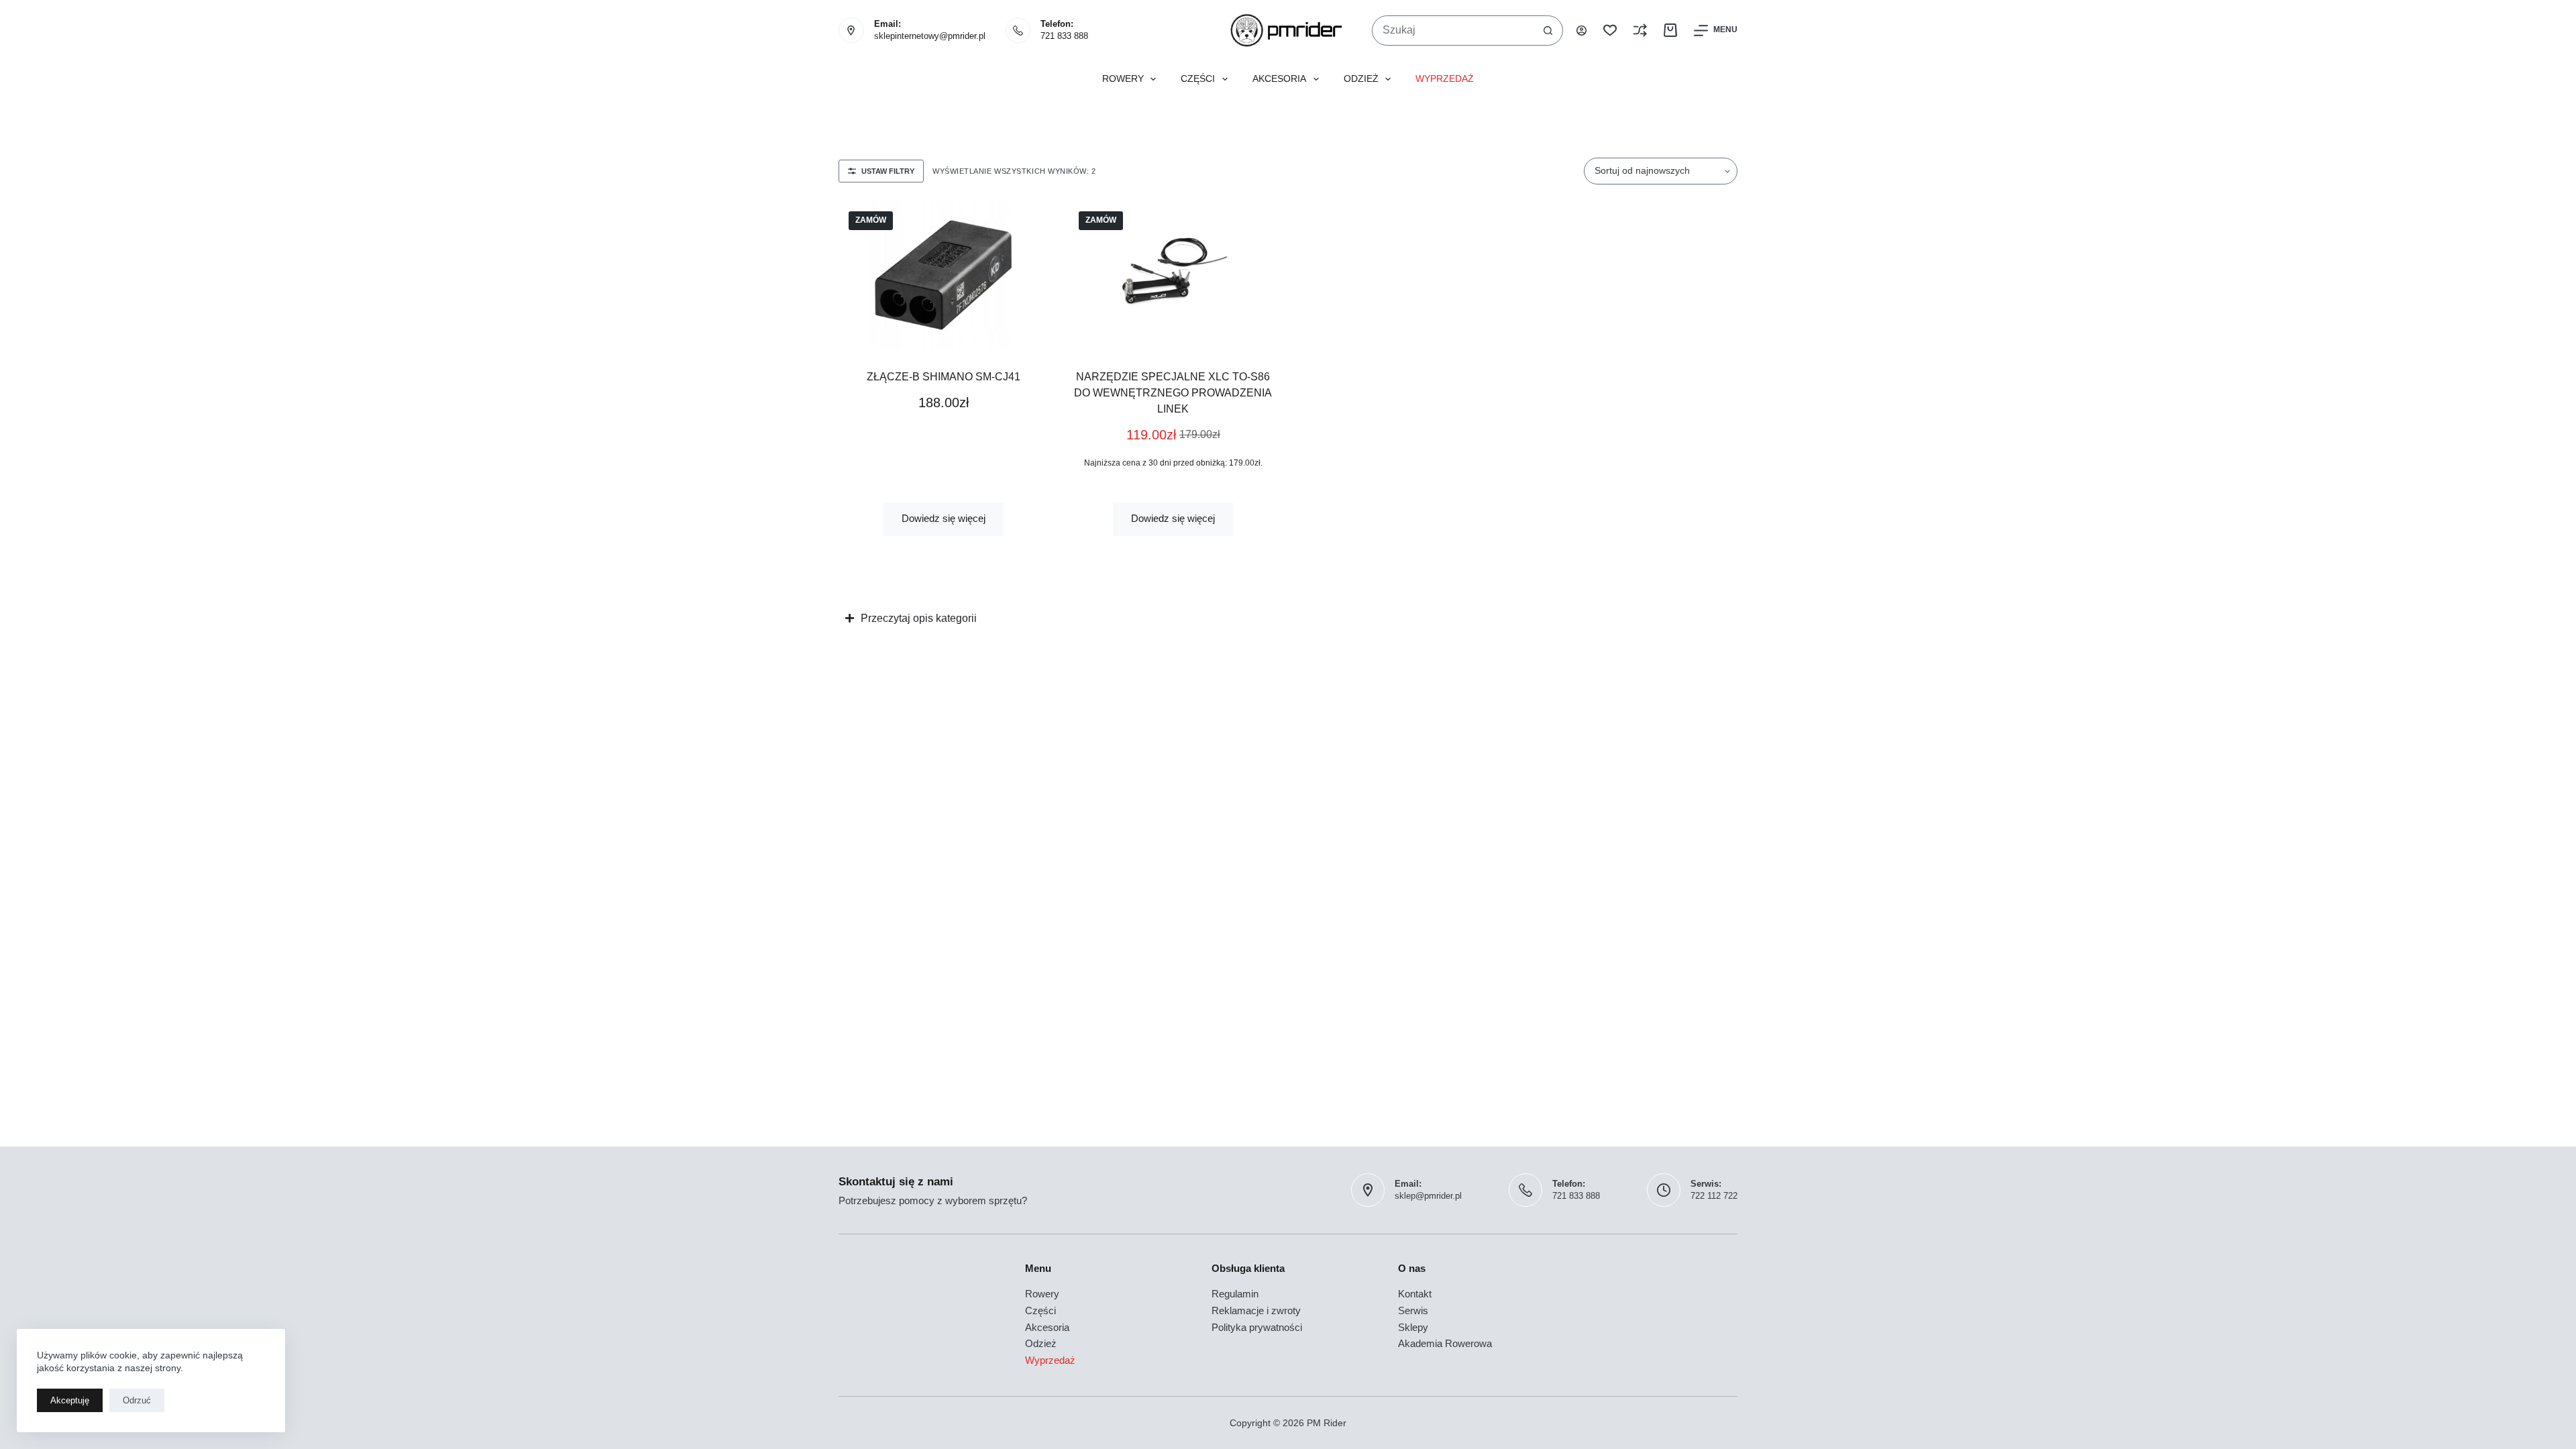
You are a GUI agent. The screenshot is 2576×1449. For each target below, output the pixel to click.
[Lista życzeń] (1610, 30)
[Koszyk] (1670, 30)
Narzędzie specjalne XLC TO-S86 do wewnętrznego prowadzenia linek (1173, 393)
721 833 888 (1064, 36)
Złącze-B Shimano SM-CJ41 (944, 377)
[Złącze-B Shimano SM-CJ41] (944, 275)
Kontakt (1415, 1294)
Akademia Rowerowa (1445, 1343)
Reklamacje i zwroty (1256, 1310)
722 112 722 (1714, 1196)
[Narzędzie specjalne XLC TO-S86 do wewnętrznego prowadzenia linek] (1174, 275)
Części (1198, 79)
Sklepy (1413, 1327)
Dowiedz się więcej (944, 518)
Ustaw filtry (888, 171)
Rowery (1123, 79)
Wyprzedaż (1445, 79)
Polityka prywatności (1257, 1327)
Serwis (1413, 1310)
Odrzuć (137, 1400)
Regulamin (1235, 1294)
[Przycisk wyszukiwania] (1548, 31)
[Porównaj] (1640, 30)
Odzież (1361, 79)
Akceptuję (70, 1400)
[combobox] (1453, 31)
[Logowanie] (1581, 31)
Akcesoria (1279, 79)
